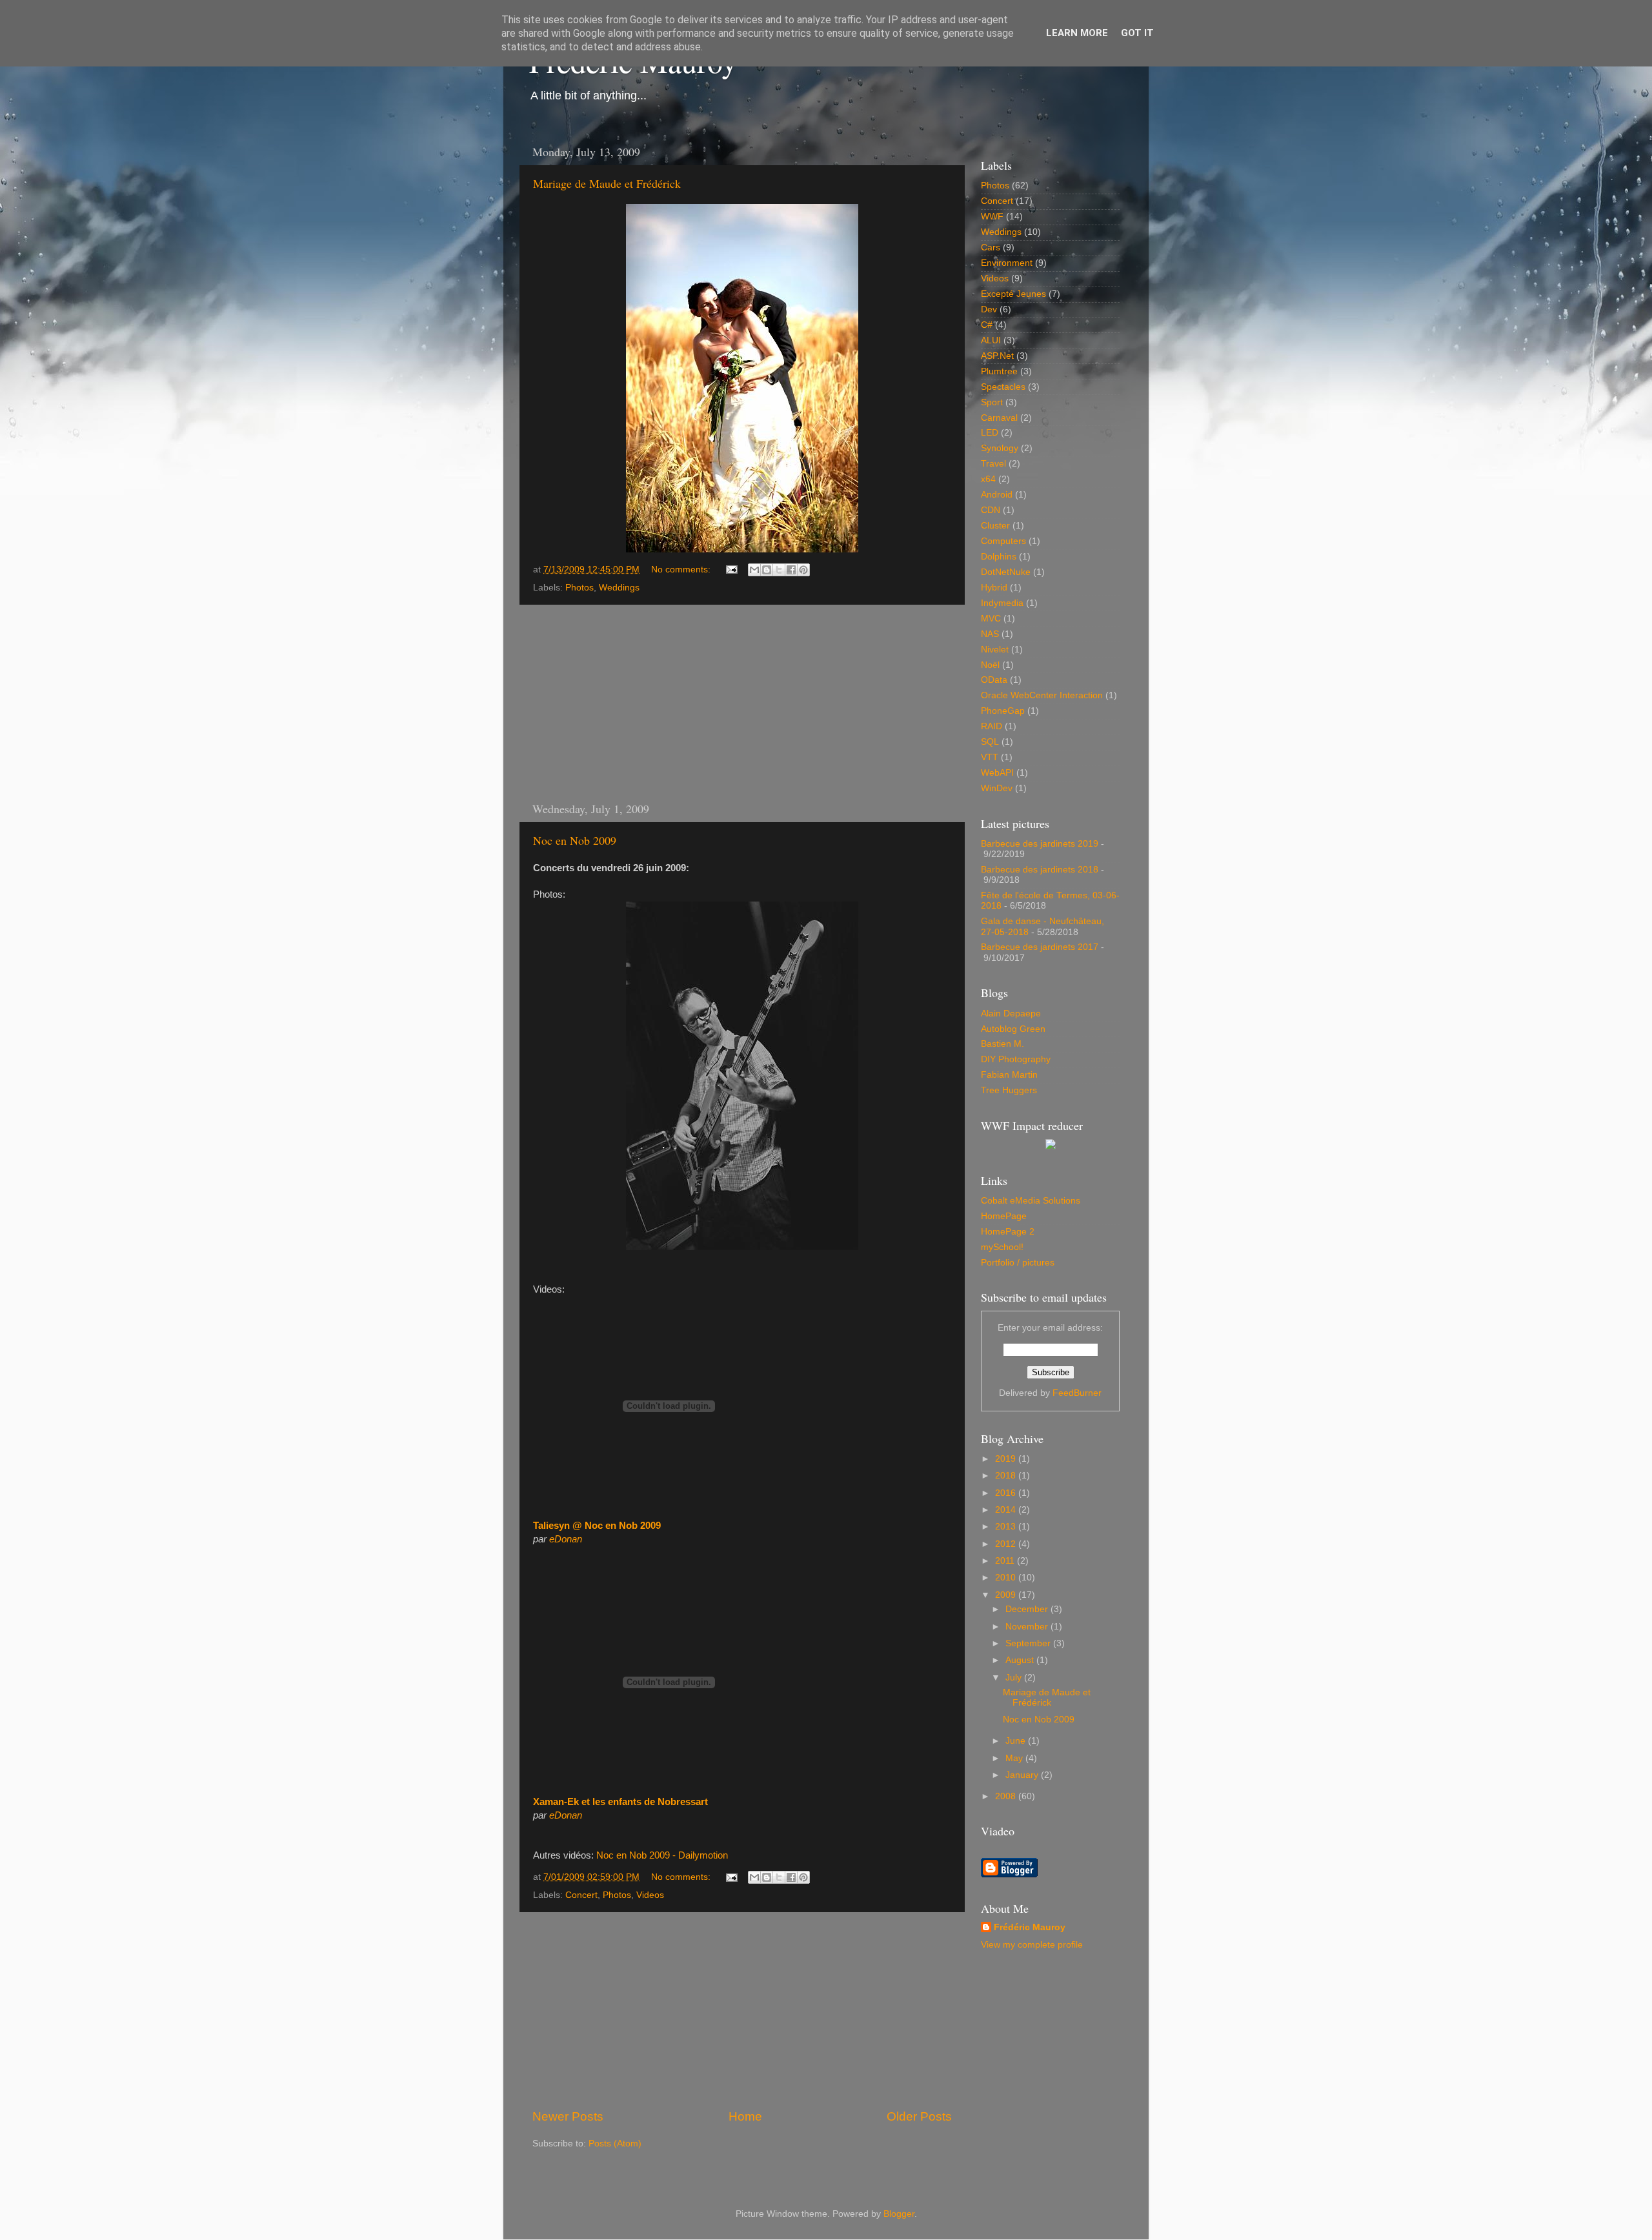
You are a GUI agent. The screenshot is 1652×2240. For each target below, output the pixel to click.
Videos (650, 1895)
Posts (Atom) (615, 2144)
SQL (990, 742)
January (1023, 1775)
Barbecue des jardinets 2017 (1040, 947)
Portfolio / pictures (1018, 1263)
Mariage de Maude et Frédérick (607, 183)
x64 (988, 479)
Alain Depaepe (1011, 1014)
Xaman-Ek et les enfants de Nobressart (620, 1802)
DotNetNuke (1006, 572)
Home (745, 2116)
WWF (992, 217)
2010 (1007, 1578)
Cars (991, 247)
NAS (990, 634)
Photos (579, 588)
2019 (1007, 1459)
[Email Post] (731, 570)
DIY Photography (1016, 1059)
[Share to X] (779, 570)
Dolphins (999, 557)
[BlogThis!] (767, 570)
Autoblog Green (1013, 1029)
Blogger (899, 2214)
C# (987, 325)
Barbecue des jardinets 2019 (1040, 844)
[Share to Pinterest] (803, 570)
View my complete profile (1032, 1945)
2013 (1007, 1527)
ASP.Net (997, 356)
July (1015, 1678)
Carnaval (999, 418)
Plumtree (999, 371)
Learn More (1077, 33)
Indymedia (1002, 603)
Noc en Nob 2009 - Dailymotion (662, 1855)
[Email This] (754, 570)
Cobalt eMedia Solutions (1031, 1201)
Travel (993, 464)
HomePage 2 (1008, 1232)
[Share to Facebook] (791, 570)
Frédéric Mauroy (1030, 1927)
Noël (990, 665)
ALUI (991, 340)
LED (990, 433)
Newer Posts (568, 2116)
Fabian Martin (1009, 1075)
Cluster (995, 526)
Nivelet (995, 650)
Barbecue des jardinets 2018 (1040, 870)
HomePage (1004, 1216)
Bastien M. (1002, 1044)
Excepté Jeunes (1013, 294)
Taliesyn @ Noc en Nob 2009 (597, 1526)
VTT (990, 757)
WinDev (997, 788)
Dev (989, 309)
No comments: (682, 570)
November (1028, 1627)
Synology (1000, 448)
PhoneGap (1003, 711)
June (1017, 1741)
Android (997, 495)
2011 (1006, 1561)
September (1029, 1643)
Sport (992, 402)
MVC (991, 619)
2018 (1007, 1476)
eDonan (566, 1539)
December (1028, 1609)
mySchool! (1002, 1247)
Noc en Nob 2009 (575, 840)
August (1021, 1660)
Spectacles (1003, 387)
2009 (1007, 1595)
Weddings (619, 588)
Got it (1137, 33)
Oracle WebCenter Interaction (1042, 695)
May (1015, 1758)
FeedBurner (1077, 1393)
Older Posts (919, 2116)
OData (994, 680)
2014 (1007, 1510)
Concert (581, 1895)
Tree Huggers (1009, 1090)
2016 (1007, 1493)
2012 (1007, 1544)
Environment (1007, 263)
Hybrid (994, 588)
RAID (992, 726)
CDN (991, 510)
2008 (1007, 1796)
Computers (1003, 541)
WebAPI (997, 773)
